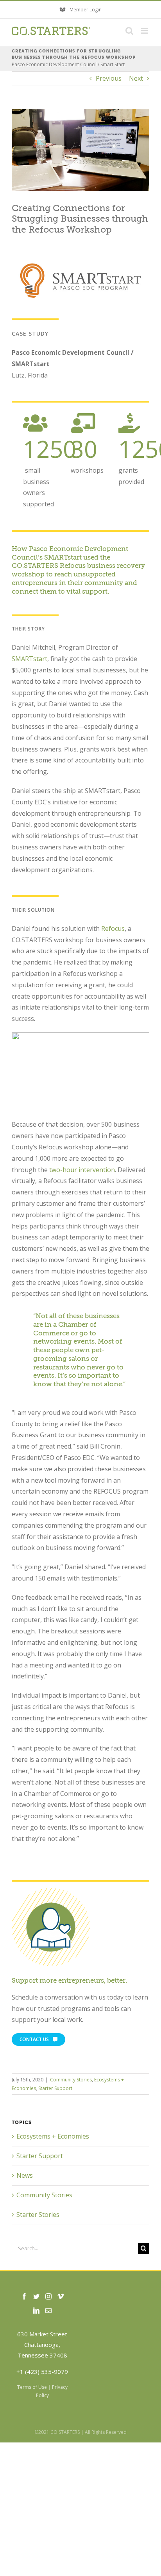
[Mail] (48, 2310)
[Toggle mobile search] (129, 31)
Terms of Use (32, 2387)
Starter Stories (38, 2215)
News (25, 2175)
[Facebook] (24, 2296)
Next (136, 78)
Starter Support (55, 2088)
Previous (109, 78)
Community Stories (71, 2080)
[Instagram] (48, 2296)
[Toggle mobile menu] (145, 31)
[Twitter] (36, 2296)
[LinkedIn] (36, 2310)
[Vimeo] (61, 2296)
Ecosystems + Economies (53, 2136)
